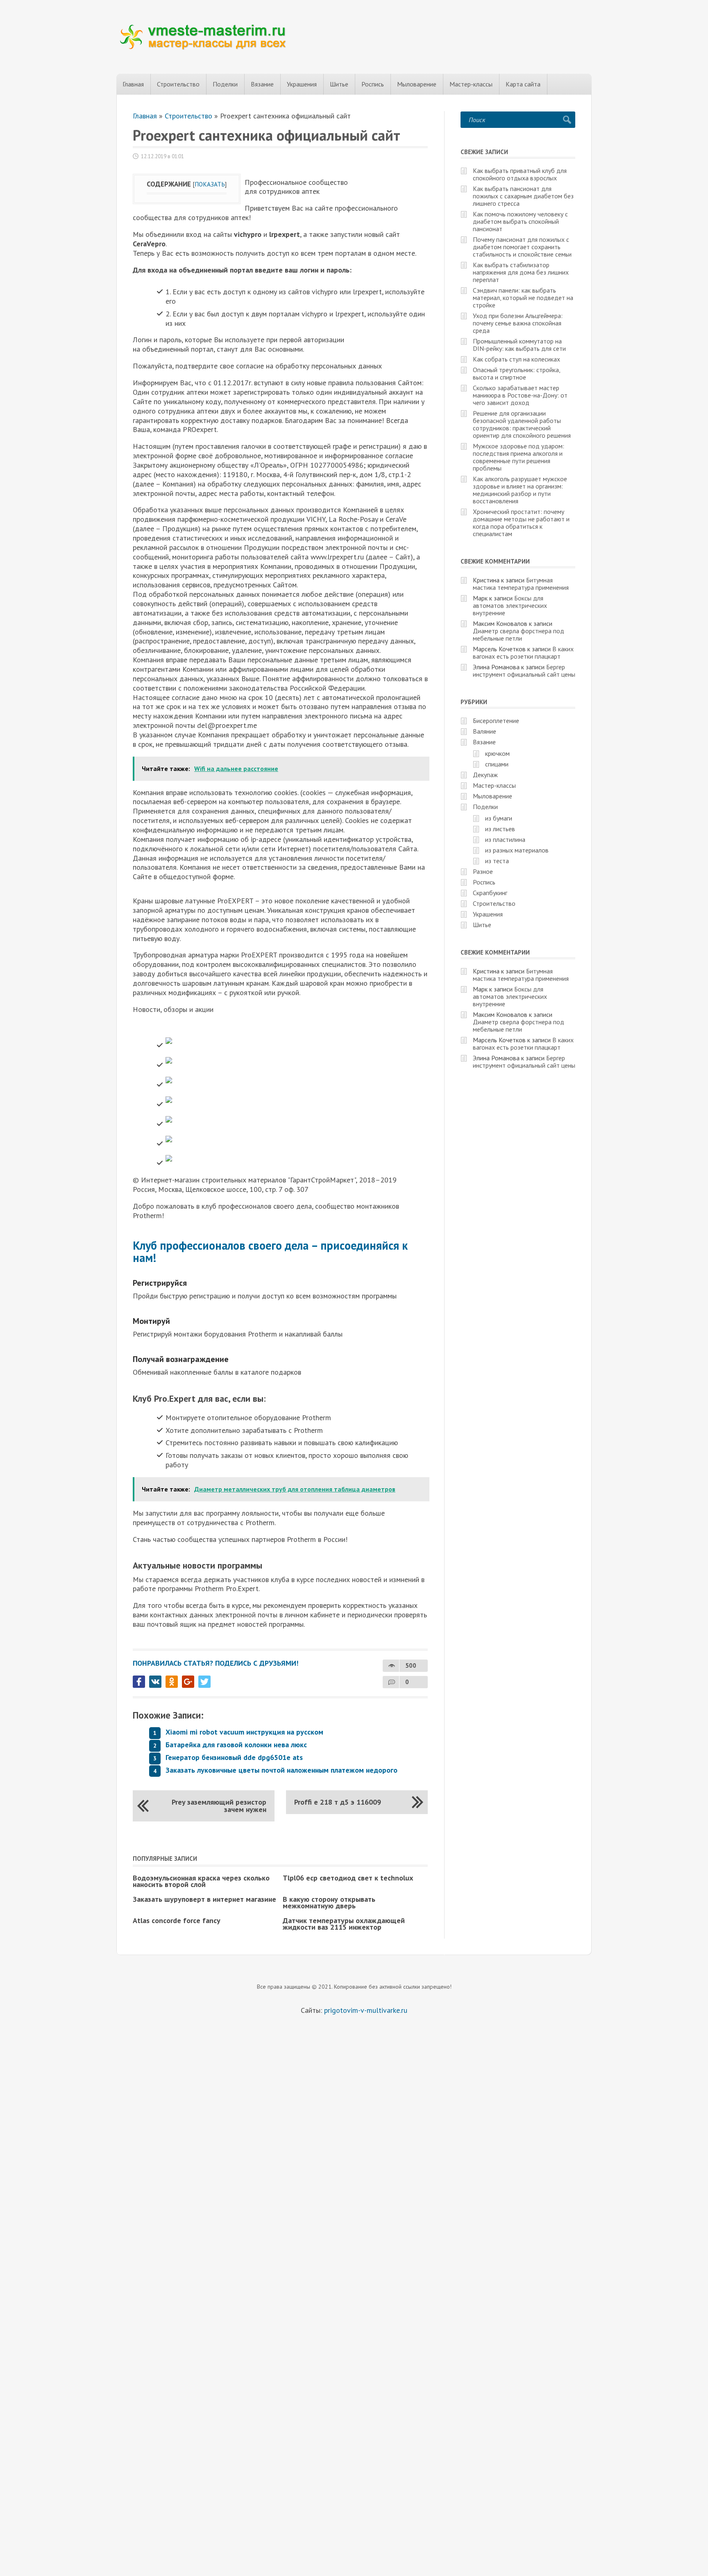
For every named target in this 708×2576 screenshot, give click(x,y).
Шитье (339, 84)
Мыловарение (417, 84)
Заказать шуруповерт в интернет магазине (204, 1899)
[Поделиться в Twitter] (204, 1682)
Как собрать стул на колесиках (516, 359)
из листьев (500, 829)
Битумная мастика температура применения (521, 584)
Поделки (225, 84)
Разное (483, 871)
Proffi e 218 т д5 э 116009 (338, 1802)
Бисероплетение (496, 721)
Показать (210, 184)
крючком (497, 753)
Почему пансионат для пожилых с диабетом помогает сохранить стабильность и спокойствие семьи (522, 247)
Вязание (262, 84)
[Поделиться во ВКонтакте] (155, 1682)
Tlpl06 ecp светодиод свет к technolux (348, 1878)
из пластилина (505, 839)
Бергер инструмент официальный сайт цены (524, 671)
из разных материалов (517, 850)
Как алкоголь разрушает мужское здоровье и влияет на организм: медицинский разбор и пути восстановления (520, 490)
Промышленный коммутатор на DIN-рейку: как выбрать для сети (519, 345)
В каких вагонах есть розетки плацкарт (523, 653)
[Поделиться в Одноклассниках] (172, 1682)
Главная (133, 84)
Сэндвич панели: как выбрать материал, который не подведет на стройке (523, 298)
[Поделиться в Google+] (188, 1682)
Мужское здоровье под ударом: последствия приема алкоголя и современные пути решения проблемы (519, 457)
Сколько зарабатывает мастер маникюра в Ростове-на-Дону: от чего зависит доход (520, 395)
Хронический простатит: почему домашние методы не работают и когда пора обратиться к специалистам (521, 523)
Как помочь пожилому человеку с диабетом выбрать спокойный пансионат (520, 221)
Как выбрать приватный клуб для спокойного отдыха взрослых (520, 174)
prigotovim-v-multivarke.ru (366, 2010)
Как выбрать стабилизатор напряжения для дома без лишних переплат (521, 272)
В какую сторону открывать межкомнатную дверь (329, 1902)
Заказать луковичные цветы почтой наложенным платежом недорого (281, 1770)
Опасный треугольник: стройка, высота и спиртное (516, 373)
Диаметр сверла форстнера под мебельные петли (519, 634)
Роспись (373, 84)
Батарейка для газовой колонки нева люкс (236, 1745)
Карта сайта (523, 84)
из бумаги (499, 818)
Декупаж (485, 775)
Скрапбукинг (490, 893)
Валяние (484, 731)
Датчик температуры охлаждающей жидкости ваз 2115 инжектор (344, 1924)
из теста (497, 861)
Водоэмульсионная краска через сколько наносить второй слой (201, 1881)
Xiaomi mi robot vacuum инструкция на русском (244, 1732)
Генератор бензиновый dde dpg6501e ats (234, 1757)
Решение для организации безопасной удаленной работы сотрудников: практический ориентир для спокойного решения (522, 424)
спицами (497, 764)
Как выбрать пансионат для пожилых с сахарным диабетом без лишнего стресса (523, 196)
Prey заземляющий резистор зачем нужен (219, 1806)
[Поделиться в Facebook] (139, 1682)
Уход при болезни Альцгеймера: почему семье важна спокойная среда (518, 323)
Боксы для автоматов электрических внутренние (510, 605)
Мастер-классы (471, 84)
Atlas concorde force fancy (177, 1920)
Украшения (302, 84)
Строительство (178, 84)
